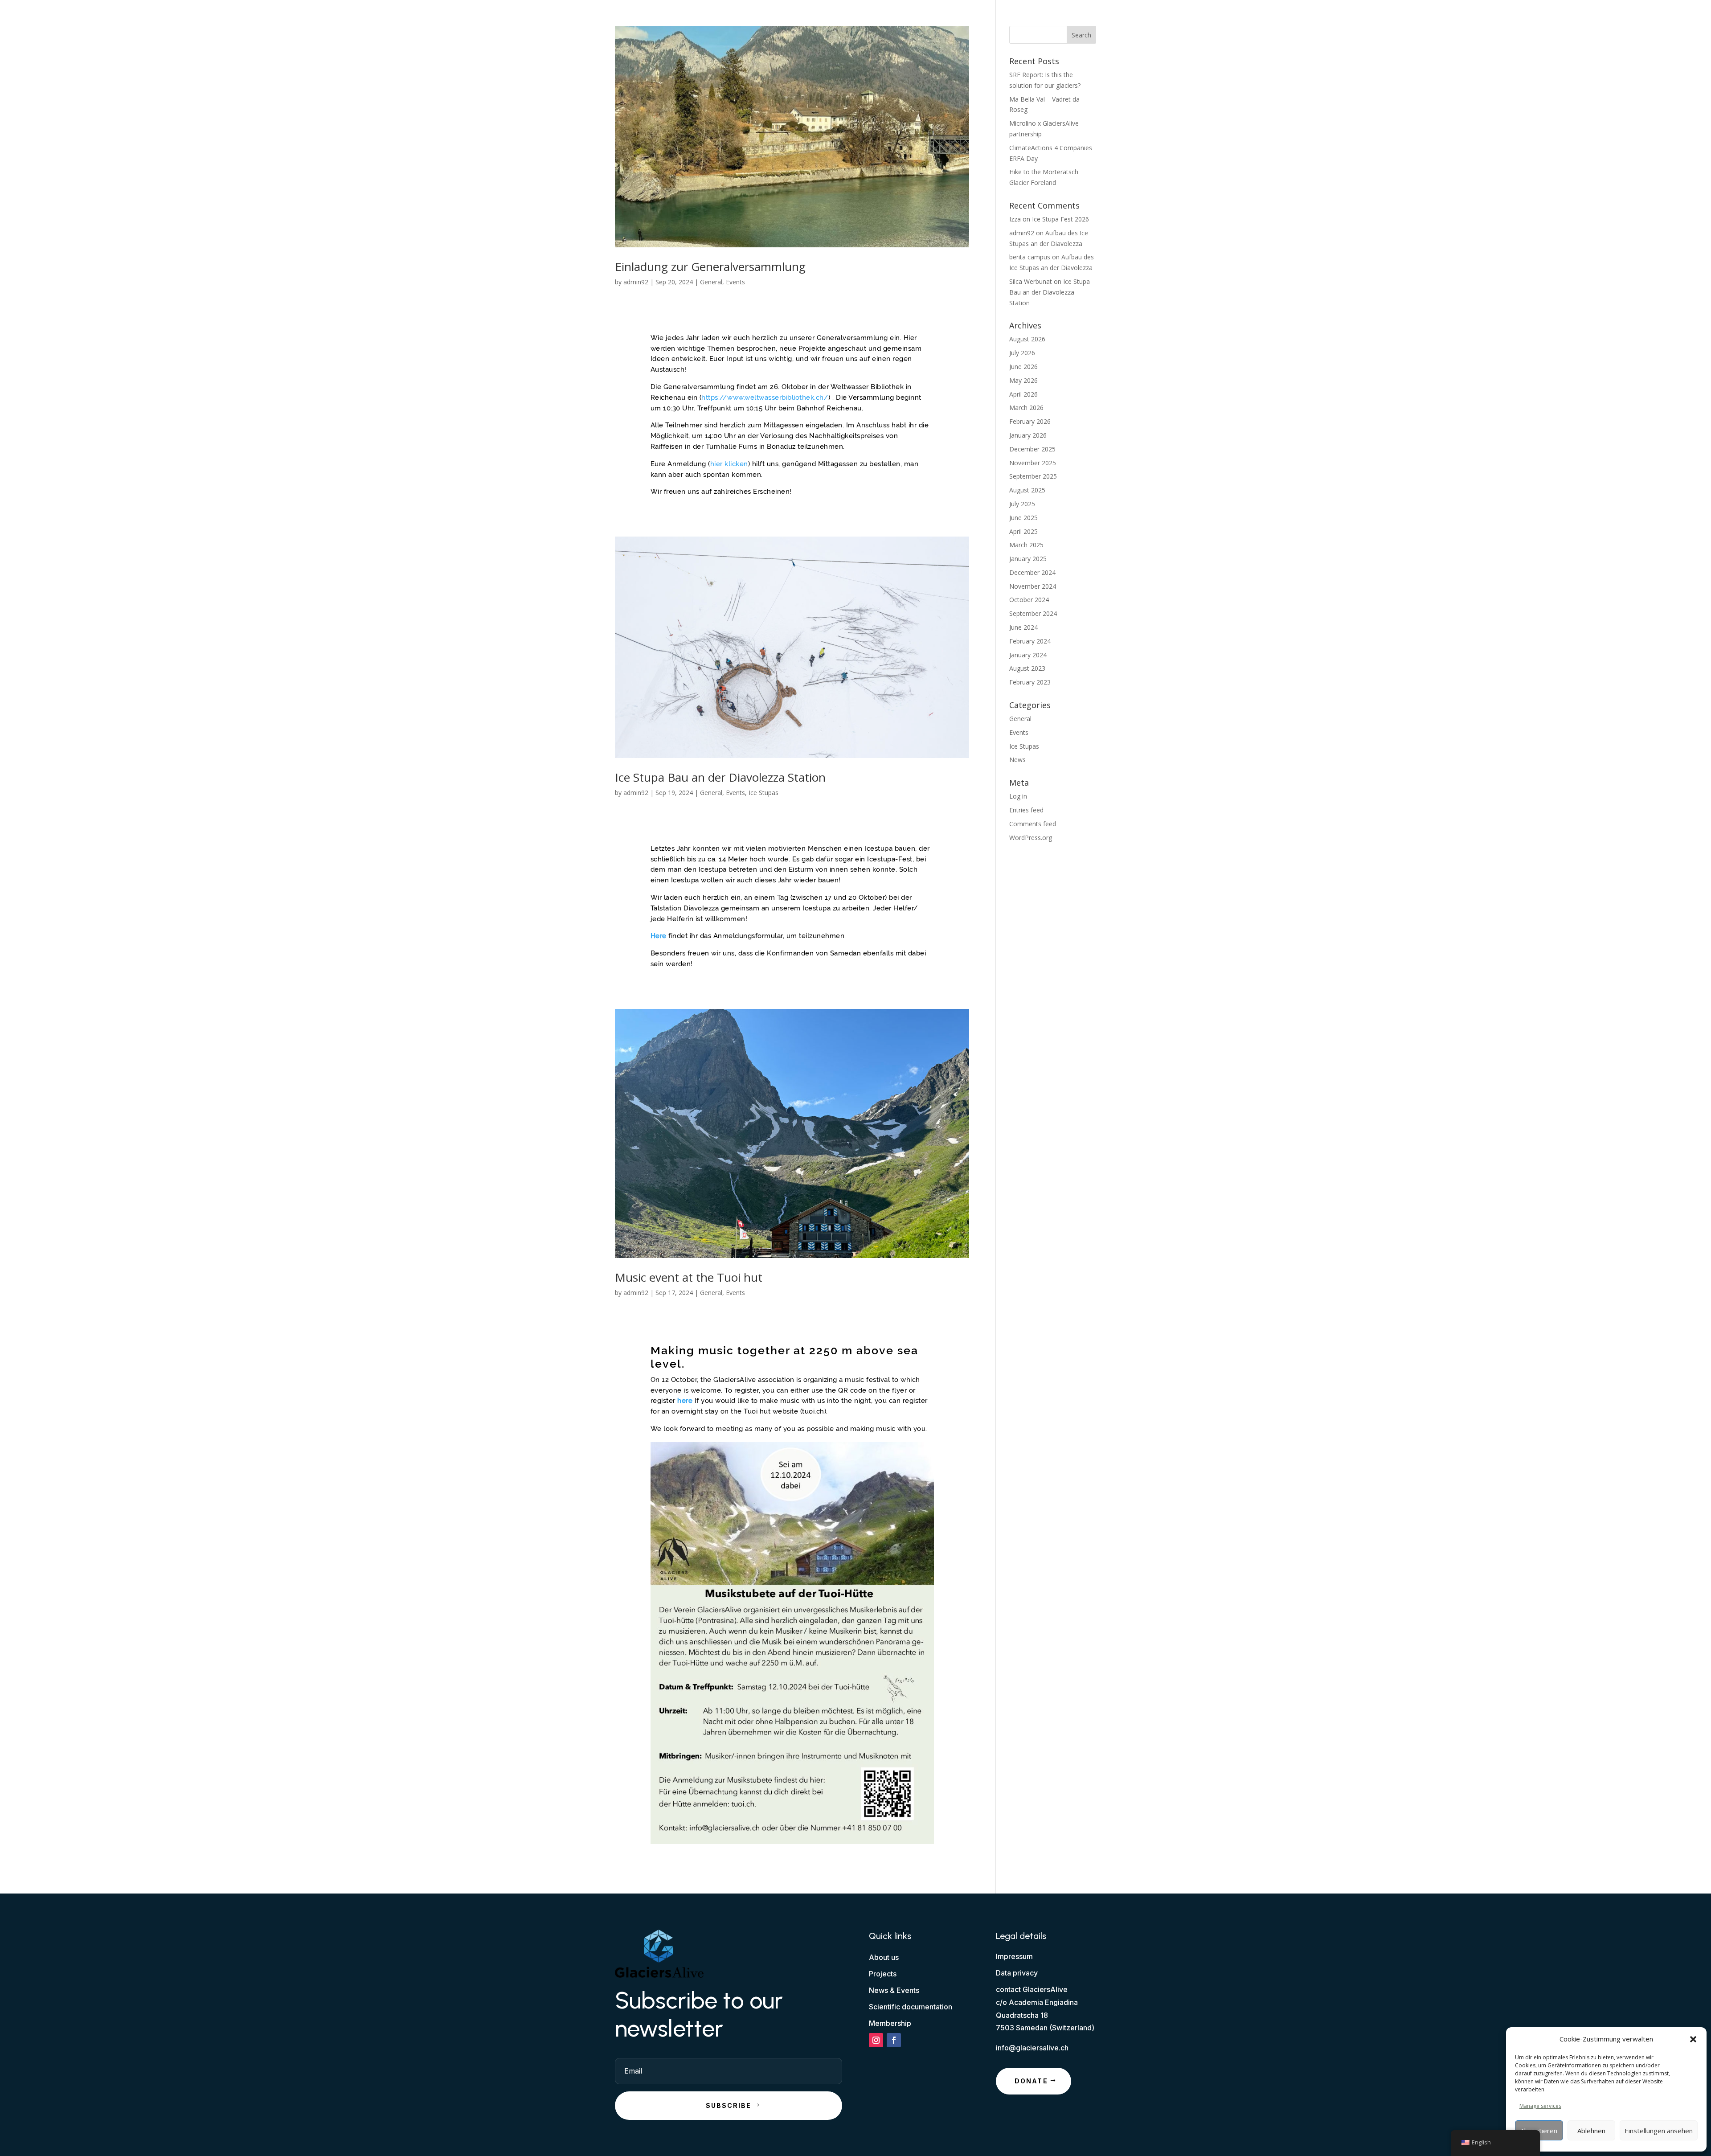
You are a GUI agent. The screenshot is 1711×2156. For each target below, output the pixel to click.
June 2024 (1023, 627)
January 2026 (1028, 435)
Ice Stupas (763, 793)
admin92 (636, 282)
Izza (1015, 219)
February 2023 (1030, 682)
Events (735, 282)
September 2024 (1033, 613)
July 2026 (1022, 353)
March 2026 (1026, 408)
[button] (1693, 2039)
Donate (1031, 2081)
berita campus (1030, 257)
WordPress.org (1031, 838)
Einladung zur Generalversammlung (710, 266)
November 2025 (1033, 463)
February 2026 (1030, 421)
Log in (1018, 796)
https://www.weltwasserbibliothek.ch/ (765, 398)
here (686, 1401)
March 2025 (1026, 545)
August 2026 (1027, 339)
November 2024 (1033, 586)
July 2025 (1022, 504)
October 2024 (1029, 600)
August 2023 (1027, 668)
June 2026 (1023, 367)
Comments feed (1033, 824)
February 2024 (1030, 641)
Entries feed (1026, 810)
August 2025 (1027, 490)
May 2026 (1023, 380)
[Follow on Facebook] (894, 2040)
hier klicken (729, 464)
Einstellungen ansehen (1659, 2131)
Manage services (1540, 2106)
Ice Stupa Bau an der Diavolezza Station (720, 777)
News (1017, 760)
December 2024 (1032, 572)
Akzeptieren (1539, 2131)
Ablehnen (1591, 2131)
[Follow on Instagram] (876, 2040)
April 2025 (1023, 531)
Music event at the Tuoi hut (689, 1277)
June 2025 (1023, 518)
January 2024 (1028, 655)
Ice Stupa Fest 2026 (1060, 219)
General (711, 282)
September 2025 (1033, 476)
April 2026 (1023, 394)
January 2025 (1028, 559)
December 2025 (1032, 449)
